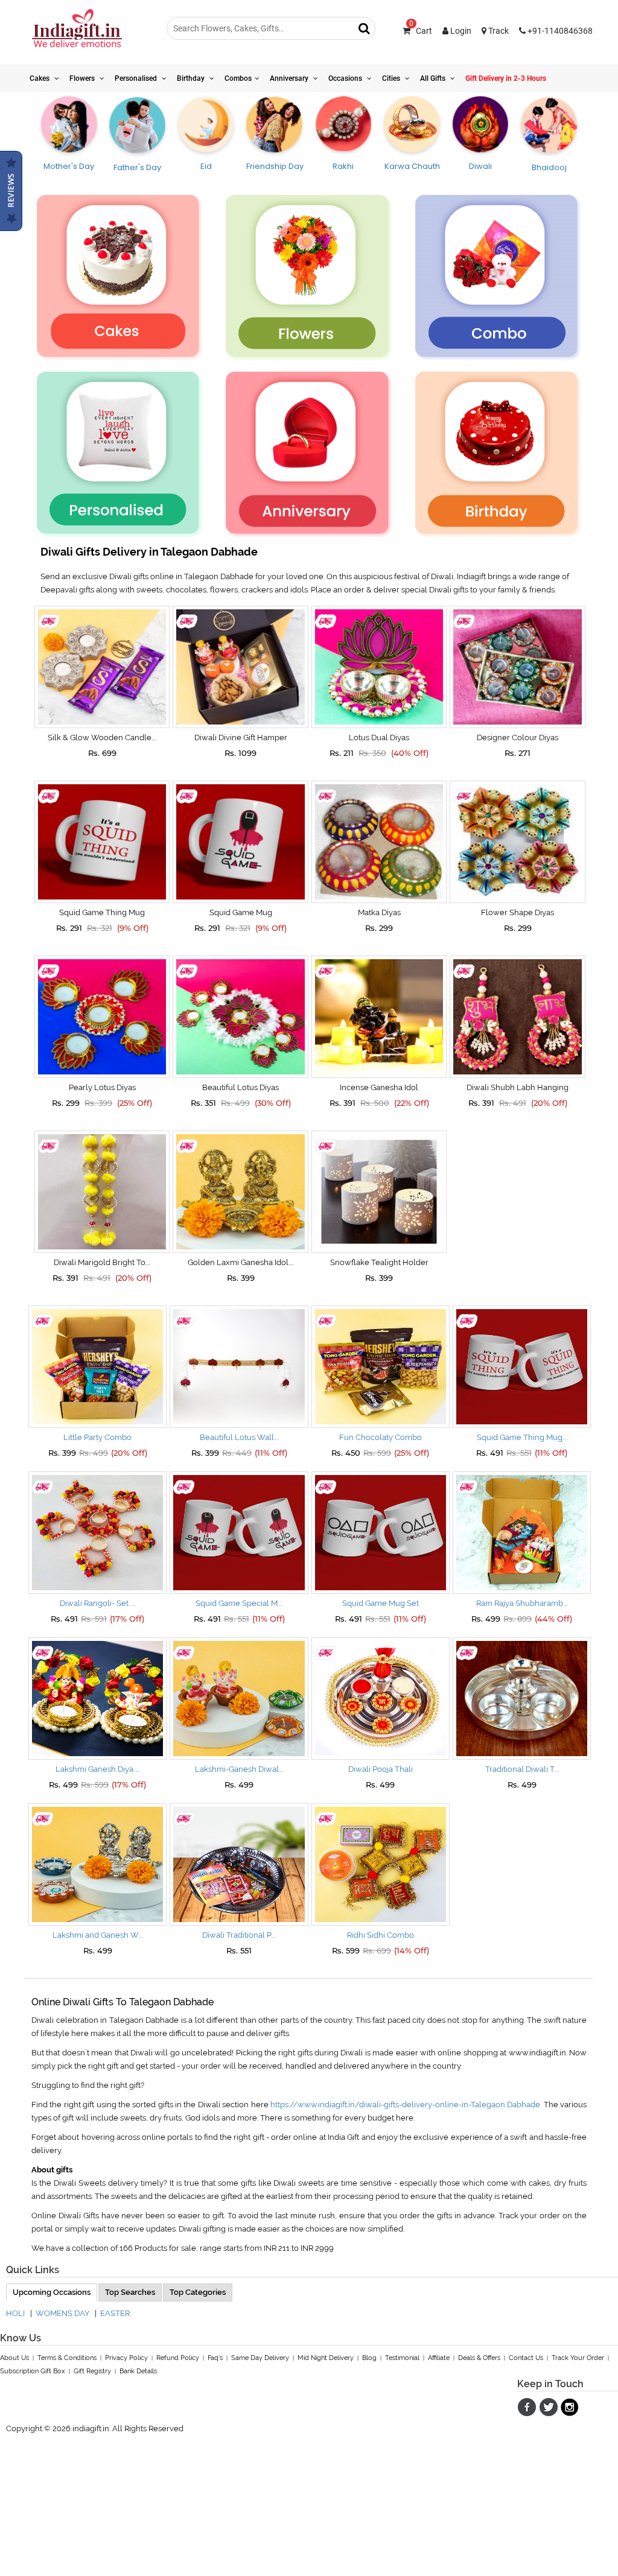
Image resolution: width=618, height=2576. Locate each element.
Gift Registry (92, 2371)
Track (498, 31)
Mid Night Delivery (326, 2358)
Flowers (83, 78)
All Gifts (434, 78)
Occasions (346, 78)
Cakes (40, 78)
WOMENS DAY (62, 2313)
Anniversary (290, 78)
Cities (392, 78)
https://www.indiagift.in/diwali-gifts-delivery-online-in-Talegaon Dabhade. (406, 2105)
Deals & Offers (479, 2358)
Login (460, 31)
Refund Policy (178, 2358)
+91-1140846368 (559, 31)
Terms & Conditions (67, 2358)
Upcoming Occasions (52, 2292)
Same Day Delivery (260, 2358)
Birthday (192, 78)
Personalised (137, 78)
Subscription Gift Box (33, 2371)
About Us (14, 2358)
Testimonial (402, 2358)
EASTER (115, 2313)
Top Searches (130, 2292)
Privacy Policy (126, 2358)
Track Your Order (578, 2358)
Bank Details (138, 2371)
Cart (421, 31)
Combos (238, 78)
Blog (369, 2358)
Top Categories (198, 2292)
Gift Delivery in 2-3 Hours (506, 78)
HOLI (15, 2313)
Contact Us (526, 2358)
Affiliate (439, 2358)
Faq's (215, 2358)
